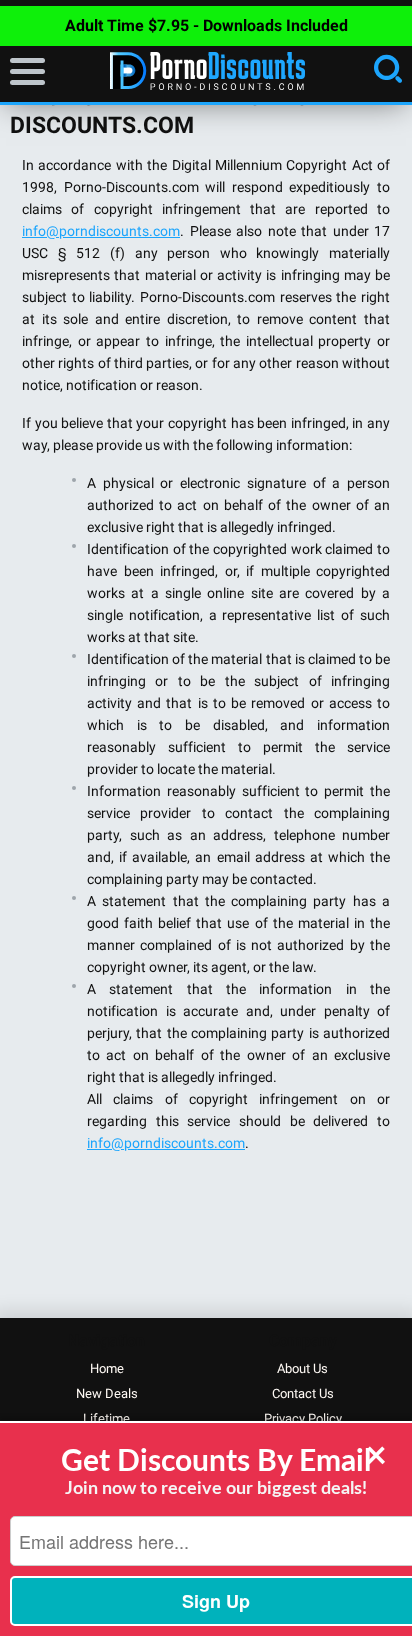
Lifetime (106, 1418)
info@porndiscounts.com (101, 231)
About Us (302, 1368)
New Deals (107, 1393)
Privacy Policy (303, 1418)
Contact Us (303, 1393)
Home (107, 1368)
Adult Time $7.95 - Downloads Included (206, 25)
